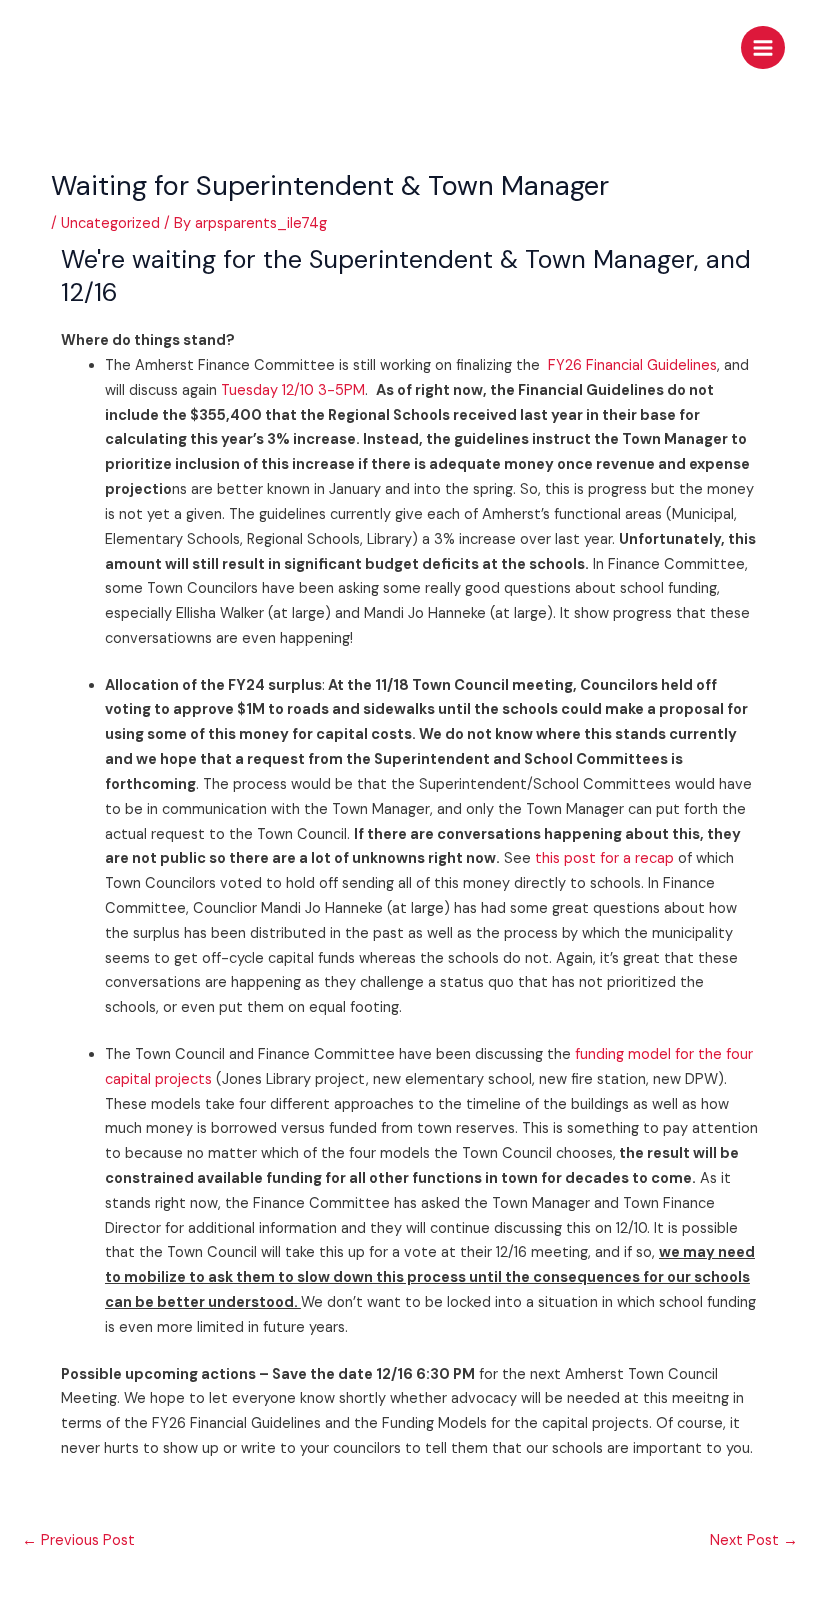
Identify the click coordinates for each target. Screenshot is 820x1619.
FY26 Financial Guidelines (632, 365)
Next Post (754, 1540)
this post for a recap (604, 858)
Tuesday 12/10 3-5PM (293, 390)
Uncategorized (110, 223)
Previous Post (78, 1540)
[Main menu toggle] (763, 48)
